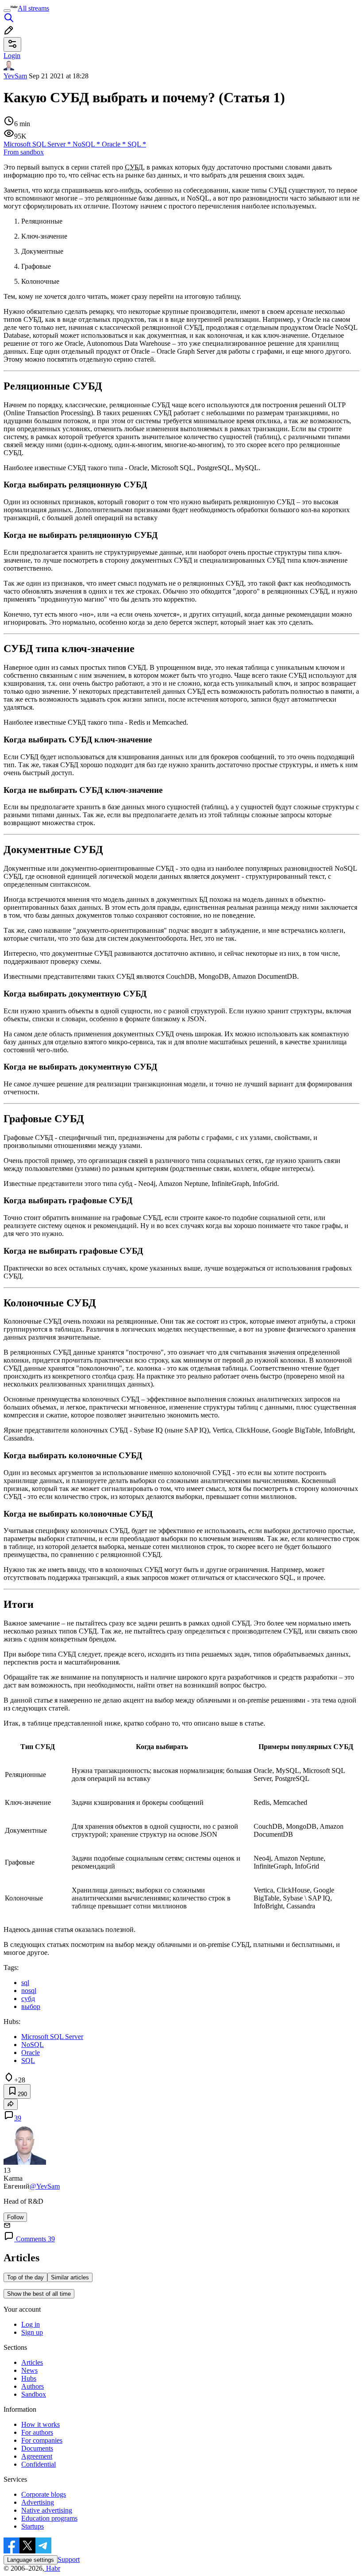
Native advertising (47, 2510)
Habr (52, 2568)
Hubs (29, 2378)
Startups (33, 2526)
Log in (31, 2324)
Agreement (37, 2456)
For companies (42, 2440)
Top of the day (25, 2277)
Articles (32, 2362)
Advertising (38, 2502)
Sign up (32, 2332)
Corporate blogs (44, 2494)
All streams (33, 8)
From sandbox (24, 152)
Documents (37, 2448)
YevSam (15, 76)
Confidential (39, 2464)
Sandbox (34, 2394)
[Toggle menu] (7, 11)
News (29, 2370)
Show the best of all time (39, 2294)
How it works (41, 2424)
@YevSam (45, 2186)
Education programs (49, 2518)
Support (69, 2559)
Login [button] (12, 56)
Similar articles (70, 2277)
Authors (33, 2386)
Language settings (31, 2560)
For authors (37, 2432)
